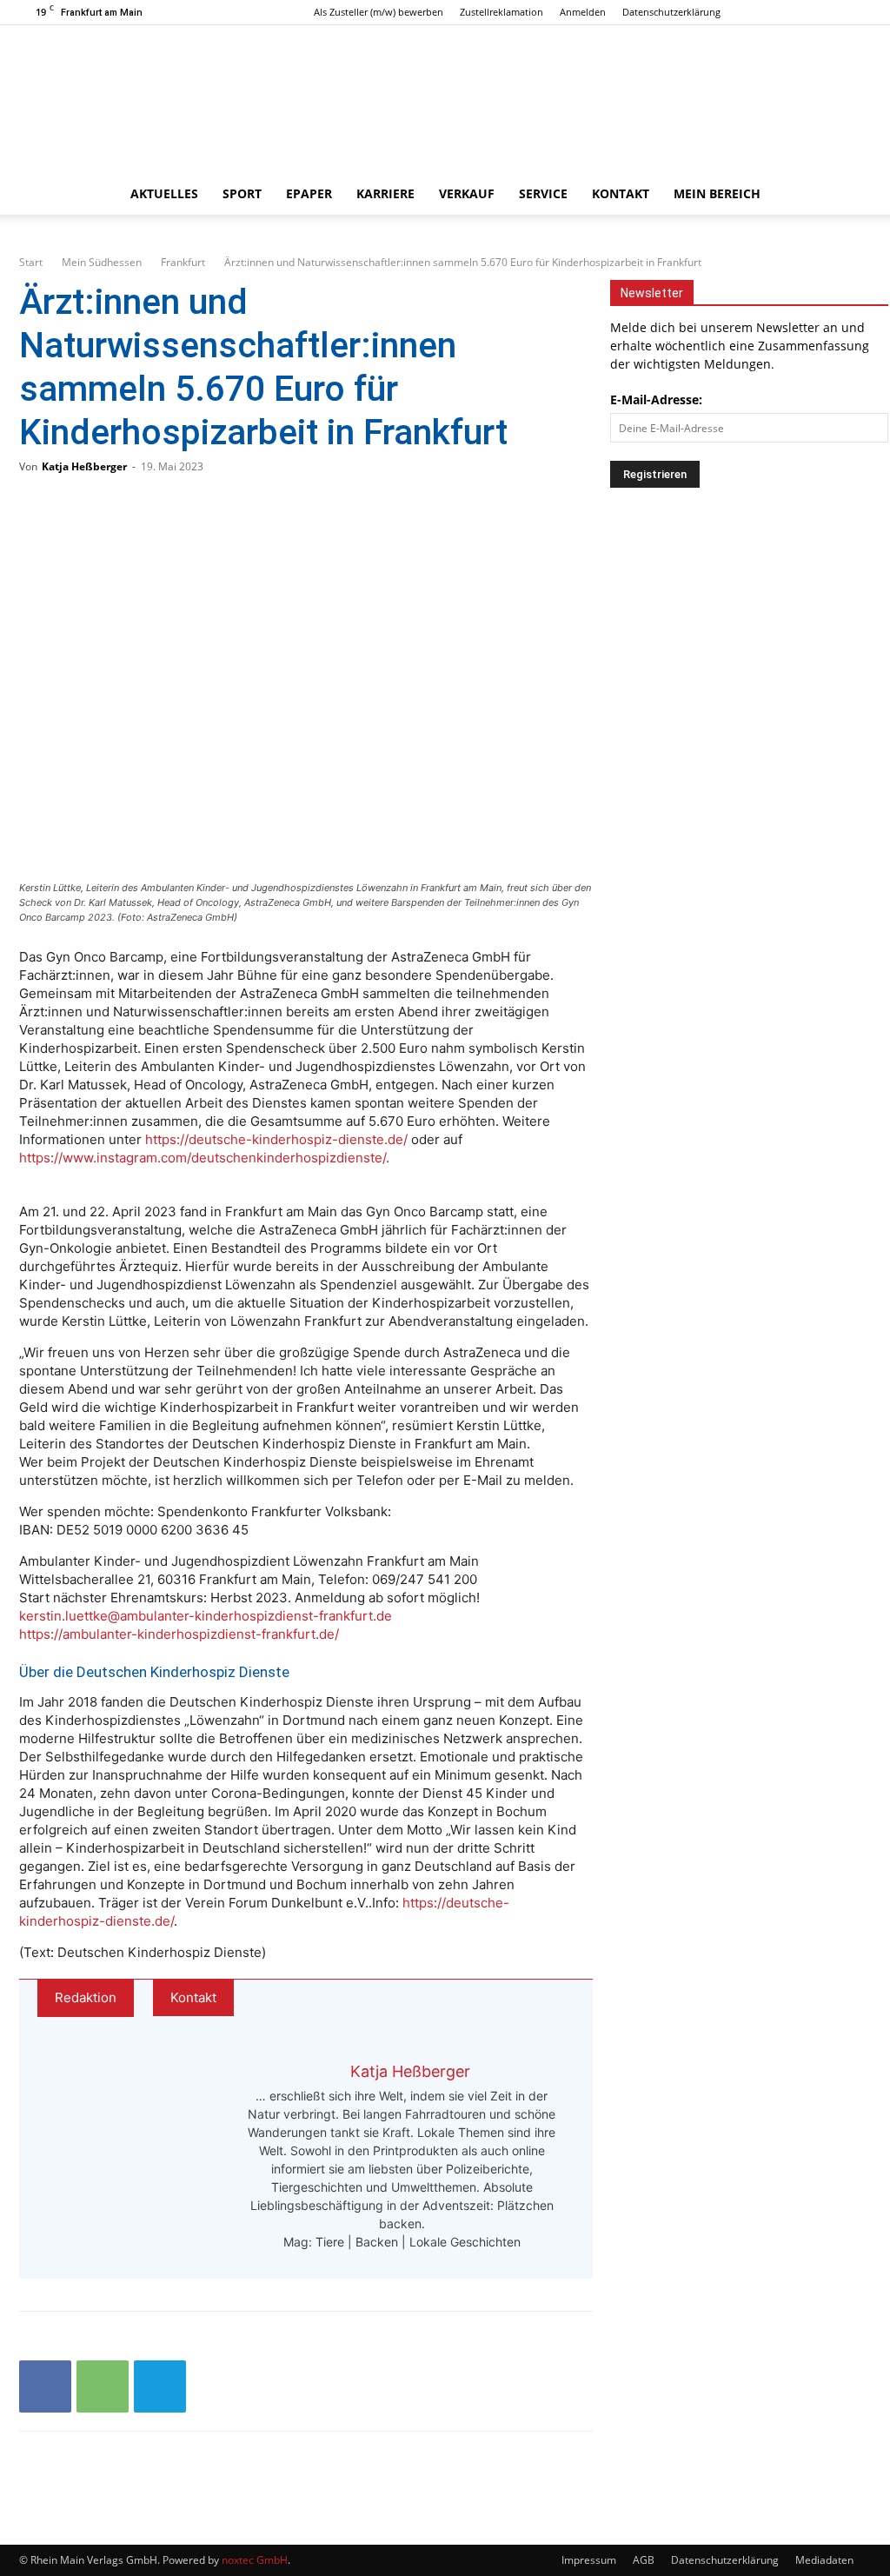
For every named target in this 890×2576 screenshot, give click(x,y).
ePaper (309, 193)
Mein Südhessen (102, 262)
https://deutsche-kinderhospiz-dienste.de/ (276, 1139)
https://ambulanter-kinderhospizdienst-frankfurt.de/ (179, 1634)
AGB (644, 2560)
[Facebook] (800, 12)
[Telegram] (160, 2386)
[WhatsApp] (103, 2386)
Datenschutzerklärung (671, 12)
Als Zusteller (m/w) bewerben (379, 12)
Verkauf (467, 193)
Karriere (385, 193)
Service (543, 193)
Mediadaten (824, 2560)
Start (31, 262)
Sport (242, 193)
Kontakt (621, 193)
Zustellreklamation (501, 12)
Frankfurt (183, 262)
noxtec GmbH (255, 2560)
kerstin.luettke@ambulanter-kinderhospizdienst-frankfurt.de (206, 1616)
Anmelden (583, 12)
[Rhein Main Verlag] (445, 99)
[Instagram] (829, 12)
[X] (858, 12)
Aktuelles (164, 193)
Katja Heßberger (84, 466)
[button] (850, 195)
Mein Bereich (717, 193)
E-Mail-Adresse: (656, 399)
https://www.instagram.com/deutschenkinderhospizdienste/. (204, 1158)
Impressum (589, 2560)
